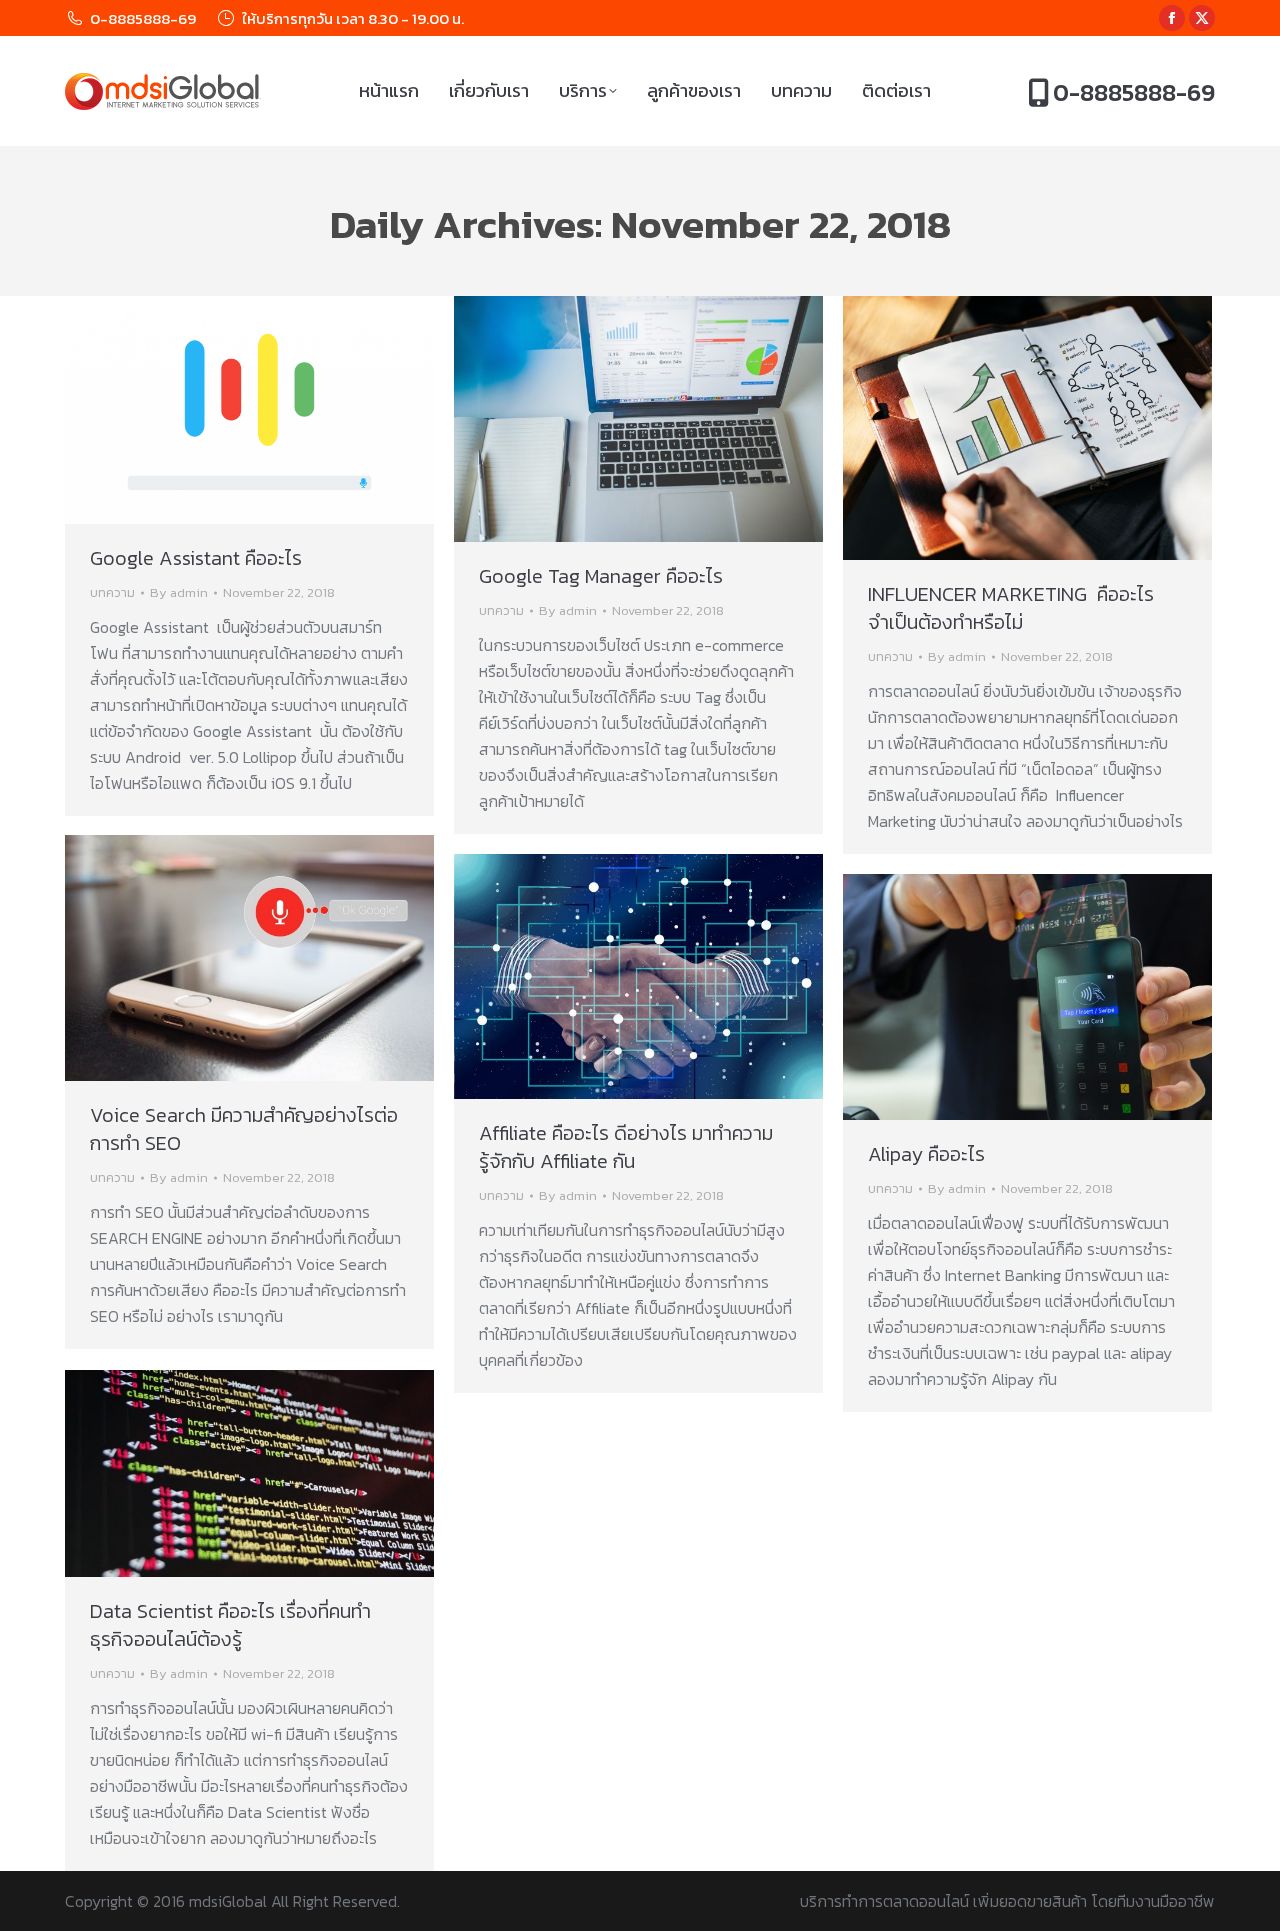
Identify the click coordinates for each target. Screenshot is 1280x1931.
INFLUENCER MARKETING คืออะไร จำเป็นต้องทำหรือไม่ (1011, 608)
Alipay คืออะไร (926, 1154)
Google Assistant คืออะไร (196, 558)
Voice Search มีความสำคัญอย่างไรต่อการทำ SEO (244, 1129)
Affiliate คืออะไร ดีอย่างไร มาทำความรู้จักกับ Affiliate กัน (626, 1147)
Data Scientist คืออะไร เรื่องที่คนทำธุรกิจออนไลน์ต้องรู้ (230, 1625)
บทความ (112, 592)
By (179, 592)
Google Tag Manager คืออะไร (601, 576)
